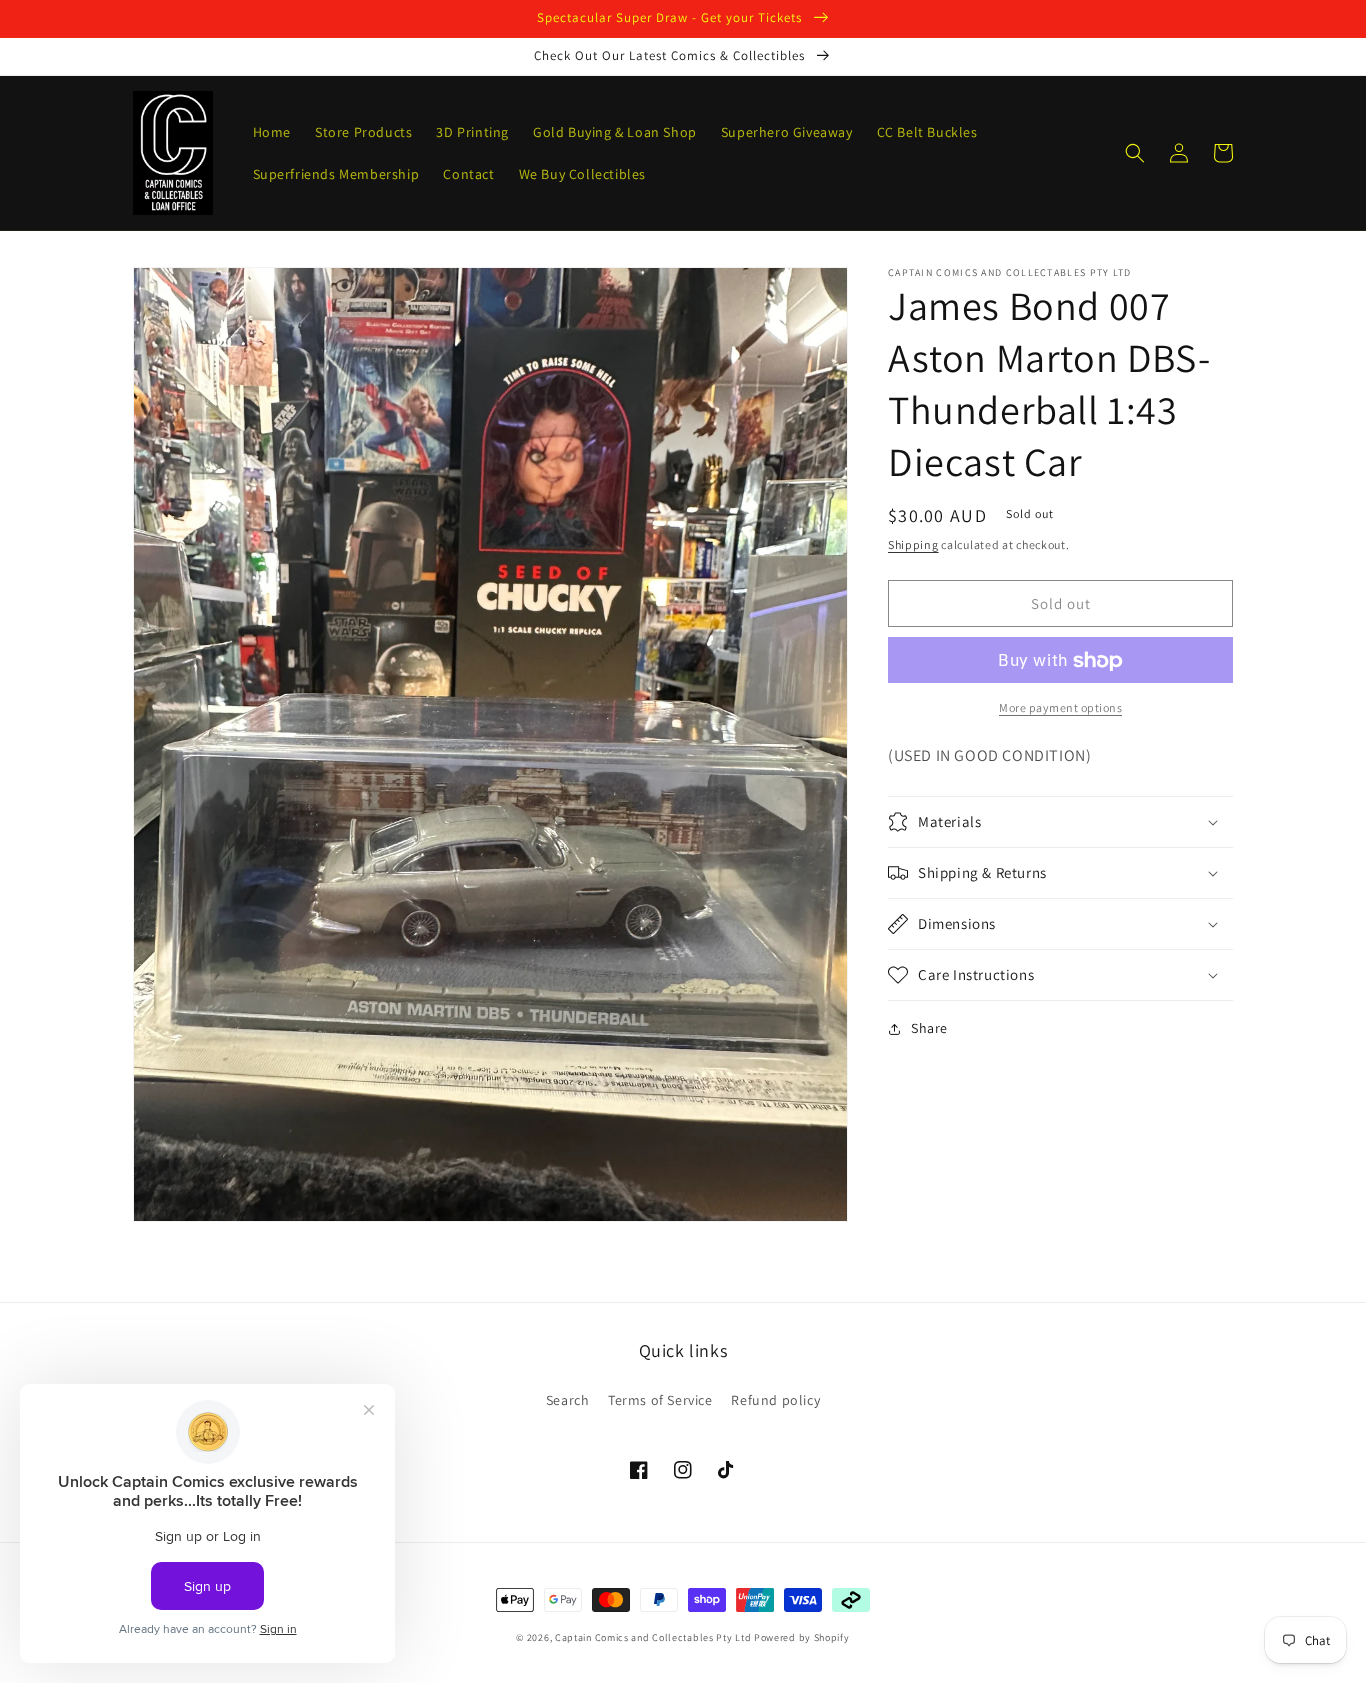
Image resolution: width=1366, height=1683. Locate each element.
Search (568, 1400)
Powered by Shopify (802, 1637)
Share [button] (929, 1028)
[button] (1135, 153)
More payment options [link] (1060, 708)
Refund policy (775, 1400)
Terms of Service (660, 1400)
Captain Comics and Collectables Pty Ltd (653, 1637)
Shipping (913, 544)
